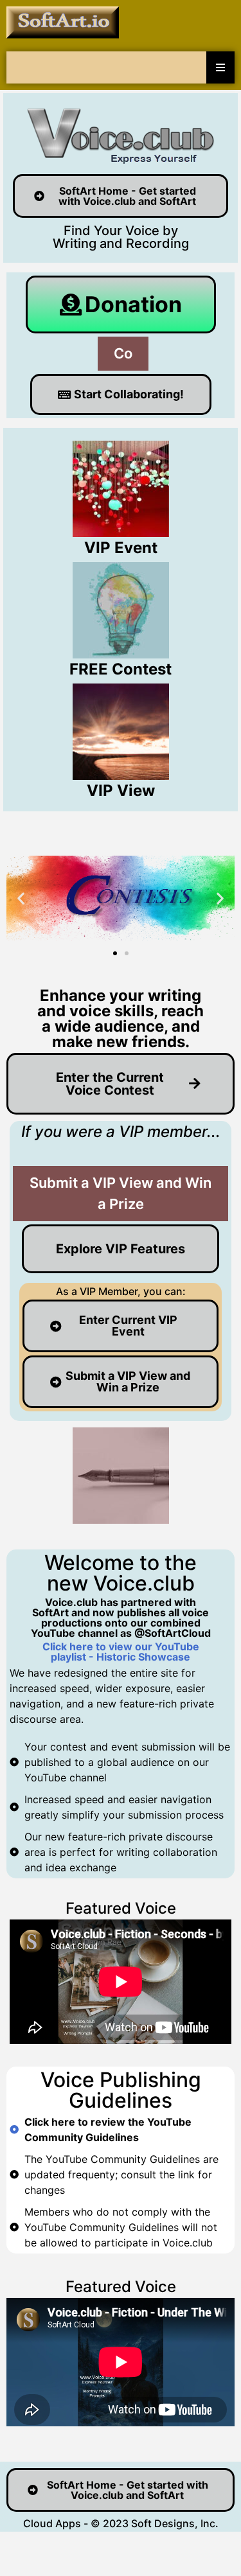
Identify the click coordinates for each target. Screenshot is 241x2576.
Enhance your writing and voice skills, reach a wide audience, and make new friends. (121, 1019)
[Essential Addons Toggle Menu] (220, 67)
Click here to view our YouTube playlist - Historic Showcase (121, 1652)
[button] (21, 898)
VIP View (121, 790)
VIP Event (121, 548)
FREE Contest (121, 669)
